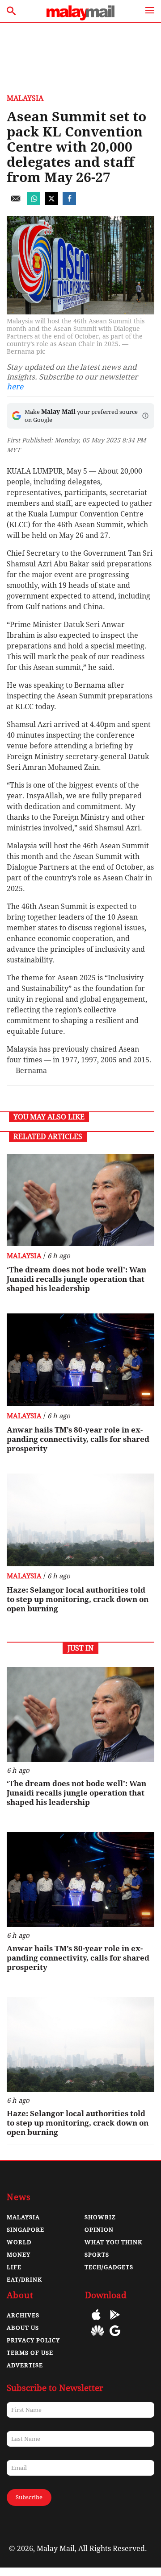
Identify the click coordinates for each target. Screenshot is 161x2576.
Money (19, 2255)
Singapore (25, 2230)
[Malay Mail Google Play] (115, 2321)
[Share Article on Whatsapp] (34, 203)
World (19, 2242)
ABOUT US (23, 2328)
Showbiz (100, 2217)
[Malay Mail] (80, 18)
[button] (145, 416)
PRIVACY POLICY (33, 2340)
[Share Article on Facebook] (69, 203)
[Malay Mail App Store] (96, 2321)
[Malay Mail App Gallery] (97, 2337)
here (15, 387)
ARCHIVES (23, 2315)
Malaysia (25, 98)
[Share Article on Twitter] (51, 203)
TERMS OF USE (30, 2353)
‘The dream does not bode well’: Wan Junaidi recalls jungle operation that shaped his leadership (76, 1279)
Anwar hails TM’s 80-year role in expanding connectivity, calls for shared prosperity (78, 1439)
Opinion (99, 2230)
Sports (97, 2255)
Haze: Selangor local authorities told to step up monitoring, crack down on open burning (78, 1599)
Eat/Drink (24, 2280)
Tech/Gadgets (109, 2267)
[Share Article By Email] (16, 203)
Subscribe (29, 2497)
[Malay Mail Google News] (115, 2337)
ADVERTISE (25, 2365)
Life (14, 2267)
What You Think (113, 2242)
